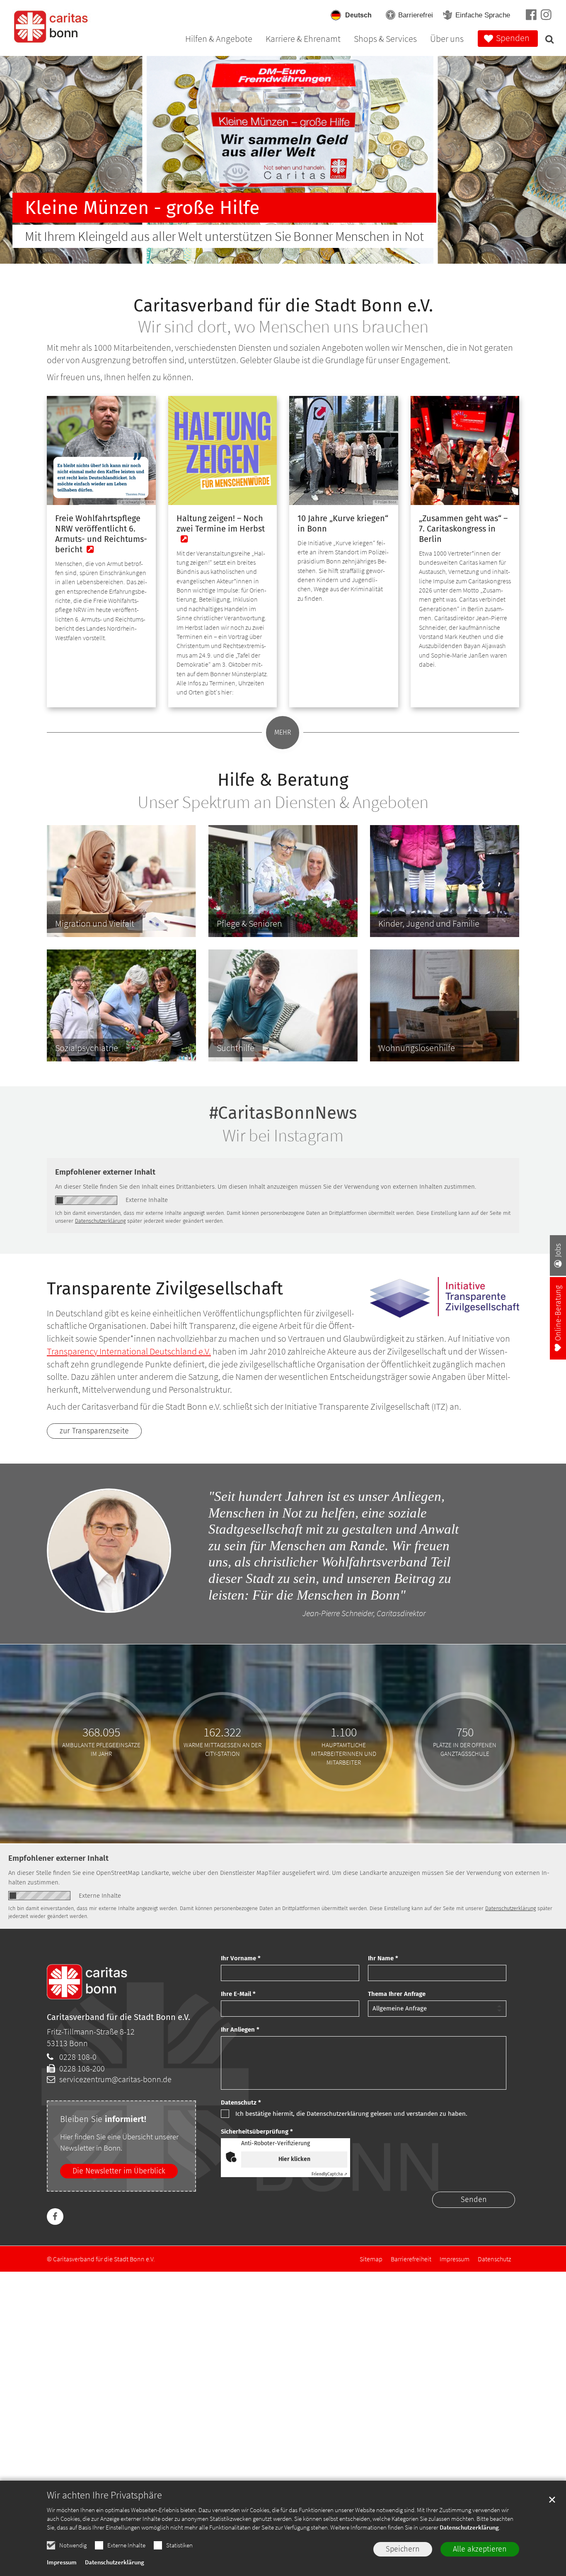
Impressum (62, 2562)
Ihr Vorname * (241, 1958)
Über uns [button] (447, 39)
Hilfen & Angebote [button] (219, 39)
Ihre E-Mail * (238, 1994)
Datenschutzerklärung (469, 2527)
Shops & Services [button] (385, 39)
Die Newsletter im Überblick (119, 2171)
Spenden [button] (513, 38)
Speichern (403, 2549)
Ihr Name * (383, 1958)
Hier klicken (294, 2159)
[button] (547, 41)
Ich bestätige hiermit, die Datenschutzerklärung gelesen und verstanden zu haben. (351, 2114)
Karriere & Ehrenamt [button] (303, 39)
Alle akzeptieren (480, 2549)
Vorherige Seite (23, 160)
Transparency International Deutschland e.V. (129, 1351)
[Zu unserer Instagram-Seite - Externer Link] (546, 16)
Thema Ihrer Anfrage (397, 1994)
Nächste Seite (543, 160)
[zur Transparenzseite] (445, 1297)
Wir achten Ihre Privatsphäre (104, 2495)
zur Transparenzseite (94, 1431)
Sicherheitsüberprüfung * (257, 2132)
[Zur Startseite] (52, 27)
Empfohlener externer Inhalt (105, 1172)
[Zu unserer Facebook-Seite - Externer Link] (531, 15)
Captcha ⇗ (329, 2174)
